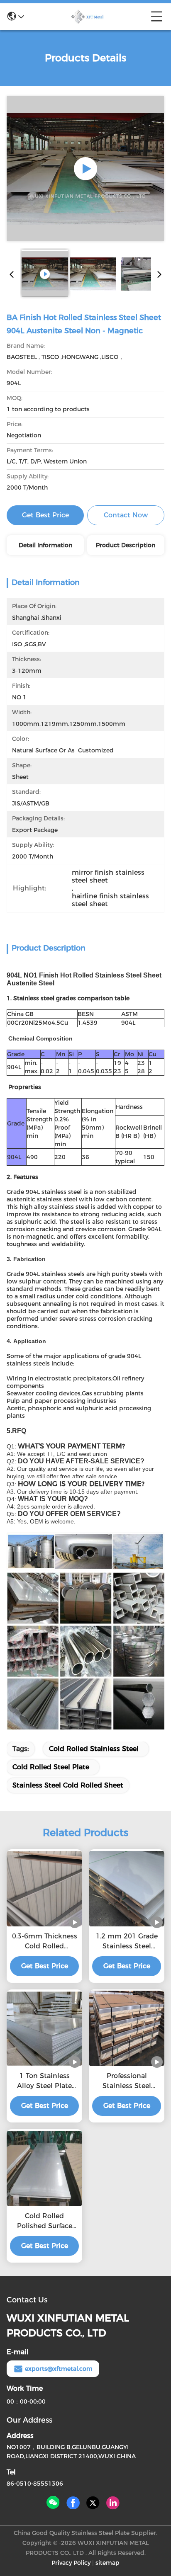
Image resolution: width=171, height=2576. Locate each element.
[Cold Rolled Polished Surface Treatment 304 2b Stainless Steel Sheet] (44, 2168)
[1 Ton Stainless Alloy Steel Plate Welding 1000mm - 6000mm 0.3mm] (44, 2028)
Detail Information (45, 545)
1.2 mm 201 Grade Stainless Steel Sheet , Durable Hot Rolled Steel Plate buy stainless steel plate (127, 1942)
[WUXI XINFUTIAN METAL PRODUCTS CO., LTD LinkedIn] (113, 2503)
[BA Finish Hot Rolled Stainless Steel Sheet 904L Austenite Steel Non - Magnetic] (85, 169)
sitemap (107, 2563)
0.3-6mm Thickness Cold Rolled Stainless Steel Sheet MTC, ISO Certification (45, 1942)
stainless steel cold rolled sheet (68, 1785)
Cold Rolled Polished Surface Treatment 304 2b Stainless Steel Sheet (44, 2222)
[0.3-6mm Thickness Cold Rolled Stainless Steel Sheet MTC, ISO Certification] (44, 1889)
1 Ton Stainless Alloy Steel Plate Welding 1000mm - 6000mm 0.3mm (45, 2081)
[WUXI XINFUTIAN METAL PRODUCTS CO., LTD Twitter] (93, 2503)
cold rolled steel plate (51, 1767)
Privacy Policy (71, 2563)
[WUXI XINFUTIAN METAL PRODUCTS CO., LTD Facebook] (73, 2503)
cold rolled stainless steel (94, 1749)
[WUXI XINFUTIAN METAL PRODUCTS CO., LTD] (88, 17)
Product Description (126, 545)
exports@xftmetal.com (59, 2369)
